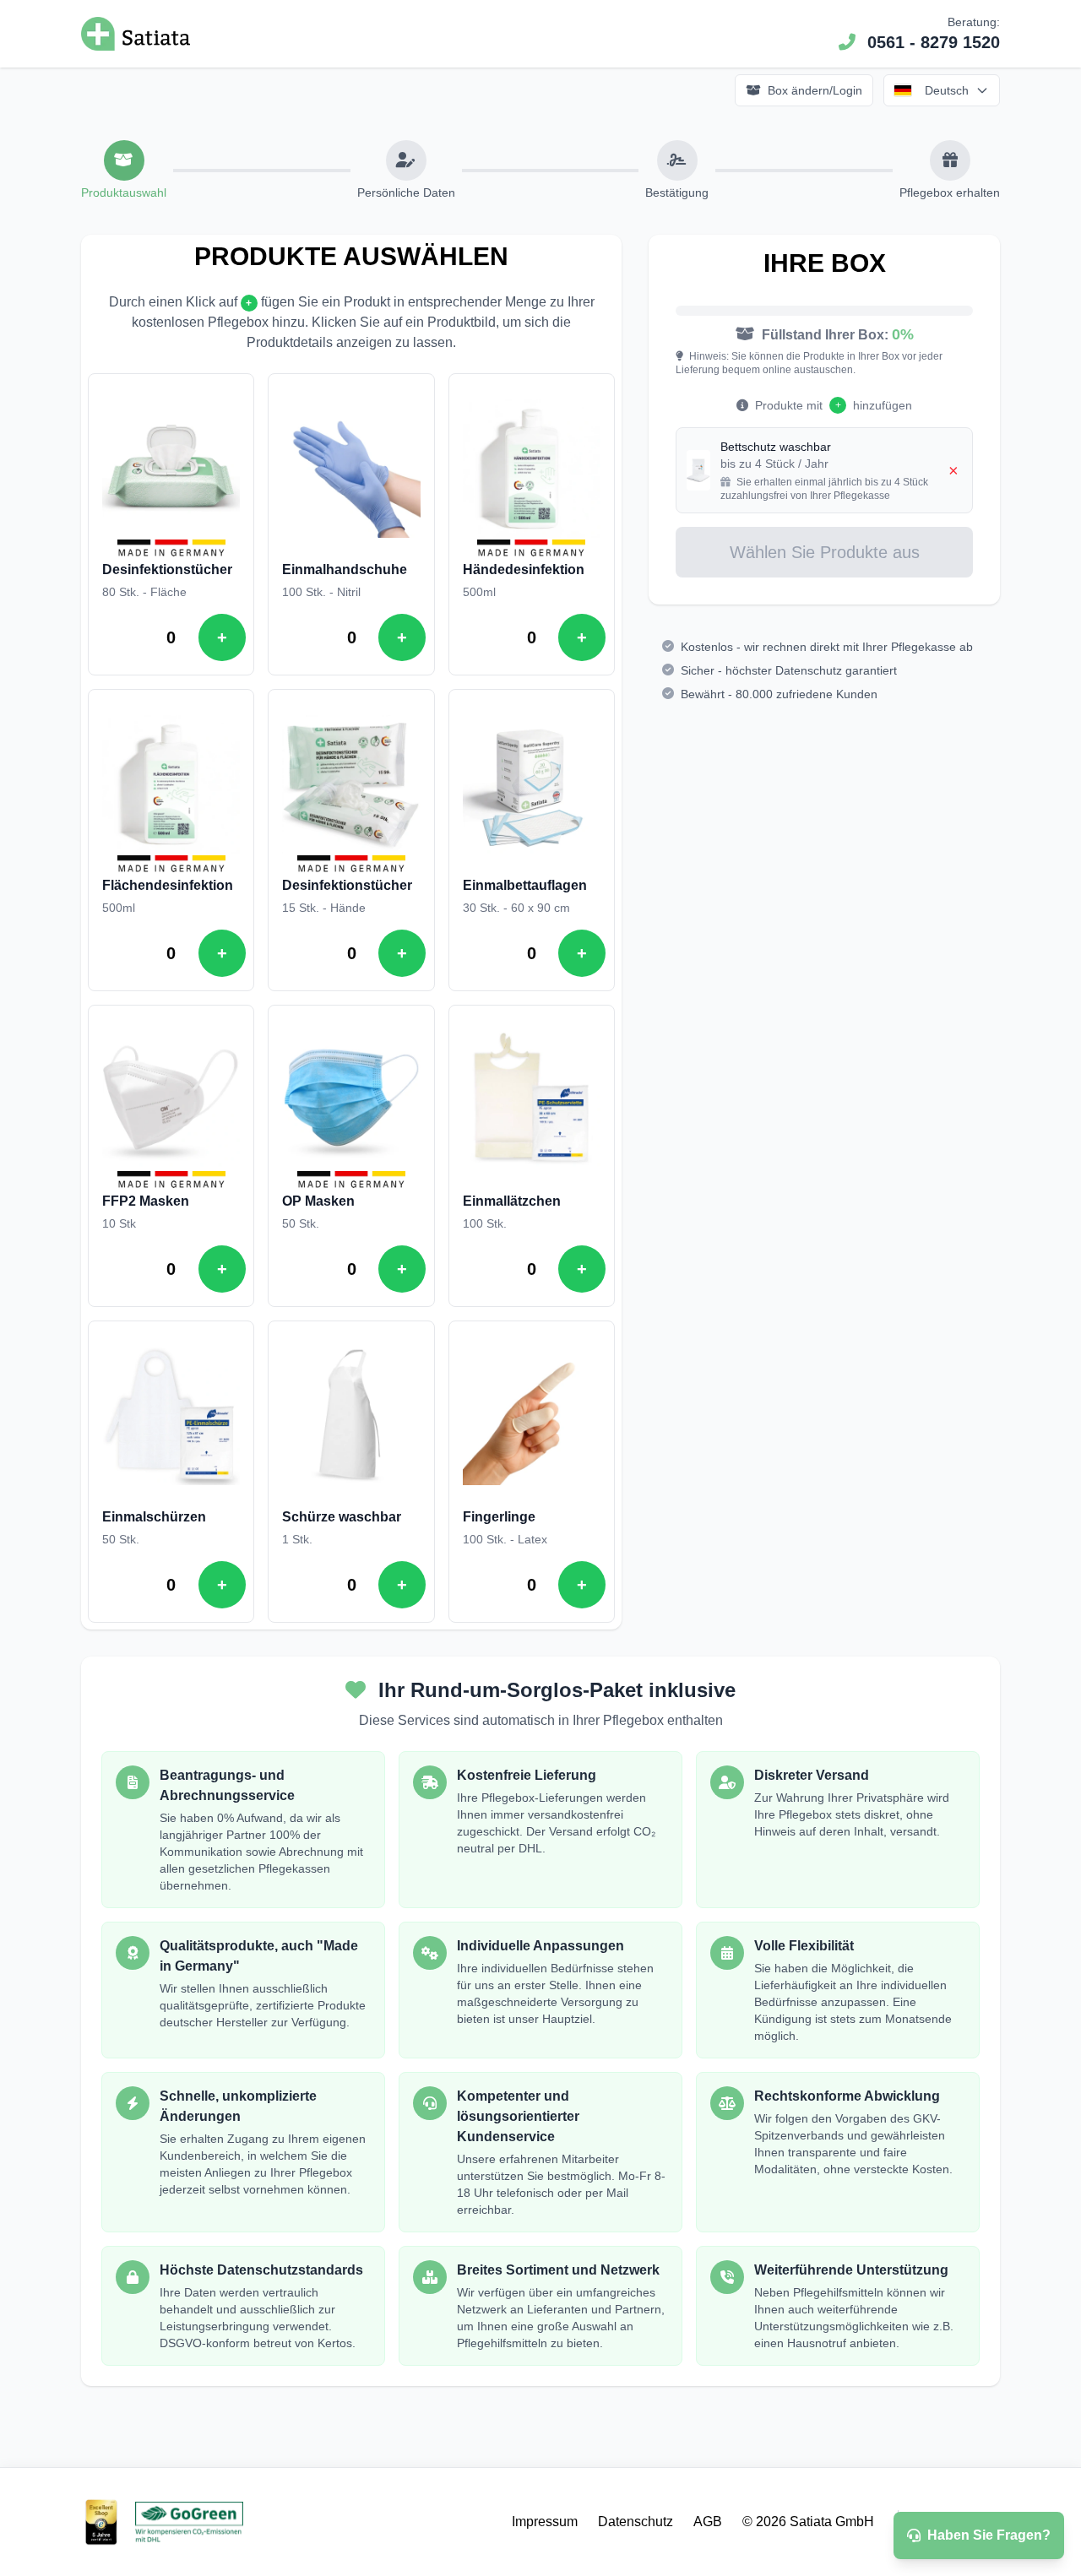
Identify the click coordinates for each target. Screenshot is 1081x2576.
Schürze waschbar (342, 1517)
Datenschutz (636, 2522)
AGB (708, 2522)
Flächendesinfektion (168, 885)
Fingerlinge (499, 1517)
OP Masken (318, 1201)
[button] (124, 160)
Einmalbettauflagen (525, 885)
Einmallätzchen (512, 1201)
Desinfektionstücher (167, 569)
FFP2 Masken (146, 1201)
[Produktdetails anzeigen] (171, 469)
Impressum (545, 2522)
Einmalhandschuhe (345, 569)
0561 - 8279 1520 (934, 42)
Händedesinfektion (524, 569)
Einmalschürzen (154, 1517)
